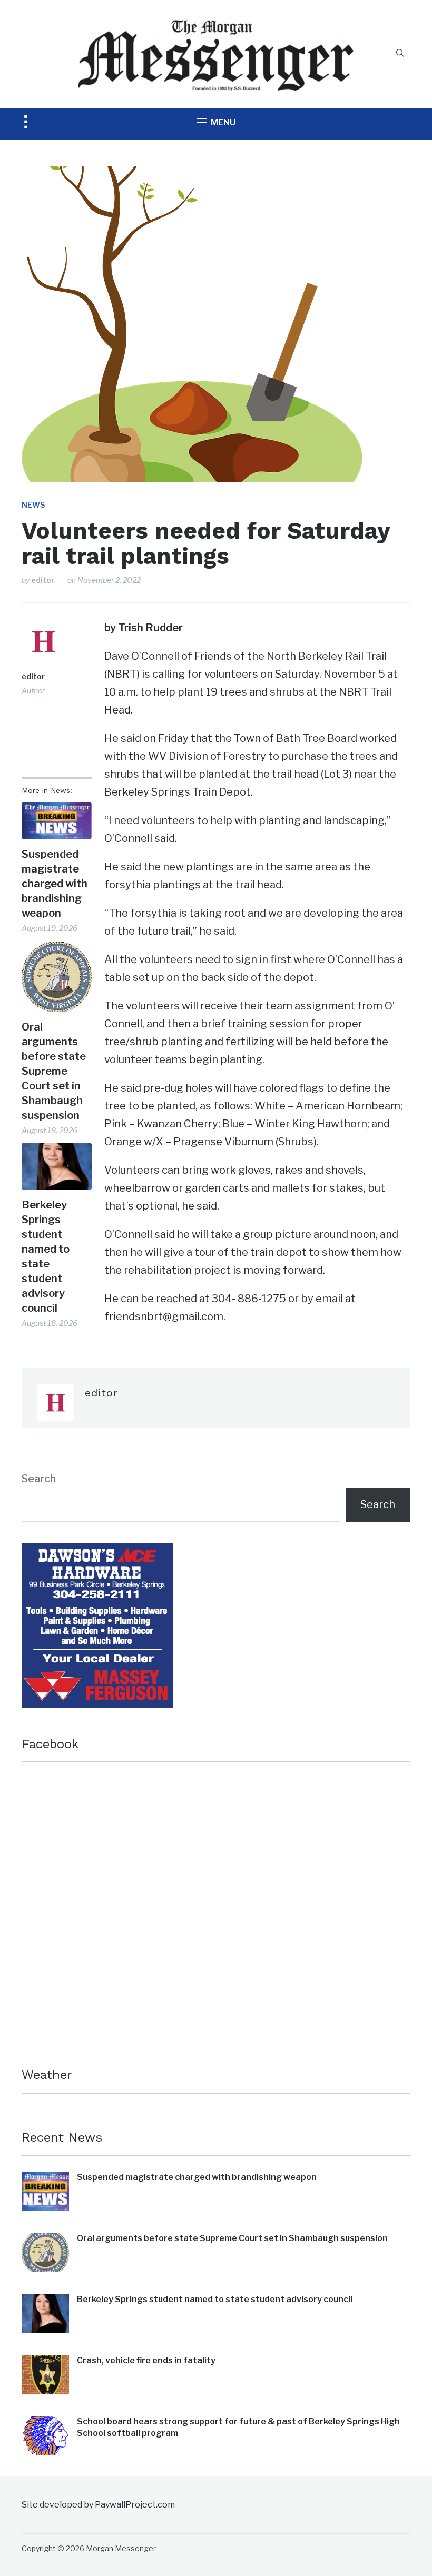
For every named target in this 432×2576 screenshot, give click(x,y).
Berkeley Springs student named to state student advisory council (46, 1256)
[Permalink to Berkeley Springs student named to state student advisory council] (57, 1166)
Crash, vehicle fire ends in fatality (146, 2360)
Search (39, 1479)
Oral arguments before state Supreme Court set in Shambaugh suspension (54, 1071)
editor (43, 580)
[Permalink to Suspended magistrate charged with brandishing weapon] (57, 821)
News (33, 505)
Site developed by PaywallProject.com (98, 2505)
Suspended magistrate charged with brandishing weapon (55, 884)
